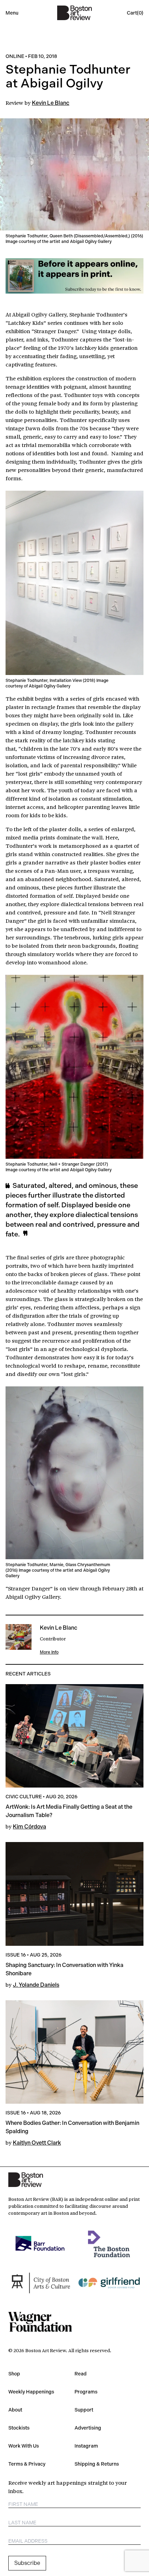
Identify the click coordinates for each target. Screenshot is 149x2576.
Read (81, 2374)
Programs (86, 2392)
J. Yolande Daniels (36, 1985)
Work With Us (24, 2446)
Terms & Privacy (27, 2464)
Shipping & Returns (97, 2464)
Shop (14, 2374)
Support (84, 2410)
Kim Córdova (29, 1827)
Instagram (86, 2446)
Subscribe (27, 2563)
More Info (49, 1652)
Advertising (88, 2428)
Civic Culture (24, 1797)
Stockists (19, 2428)
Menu (12, 13)
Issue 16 (16, 1955)
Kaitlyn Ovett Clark (37, 2143)
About (15, 2410)
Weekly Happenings (31, 2392)
